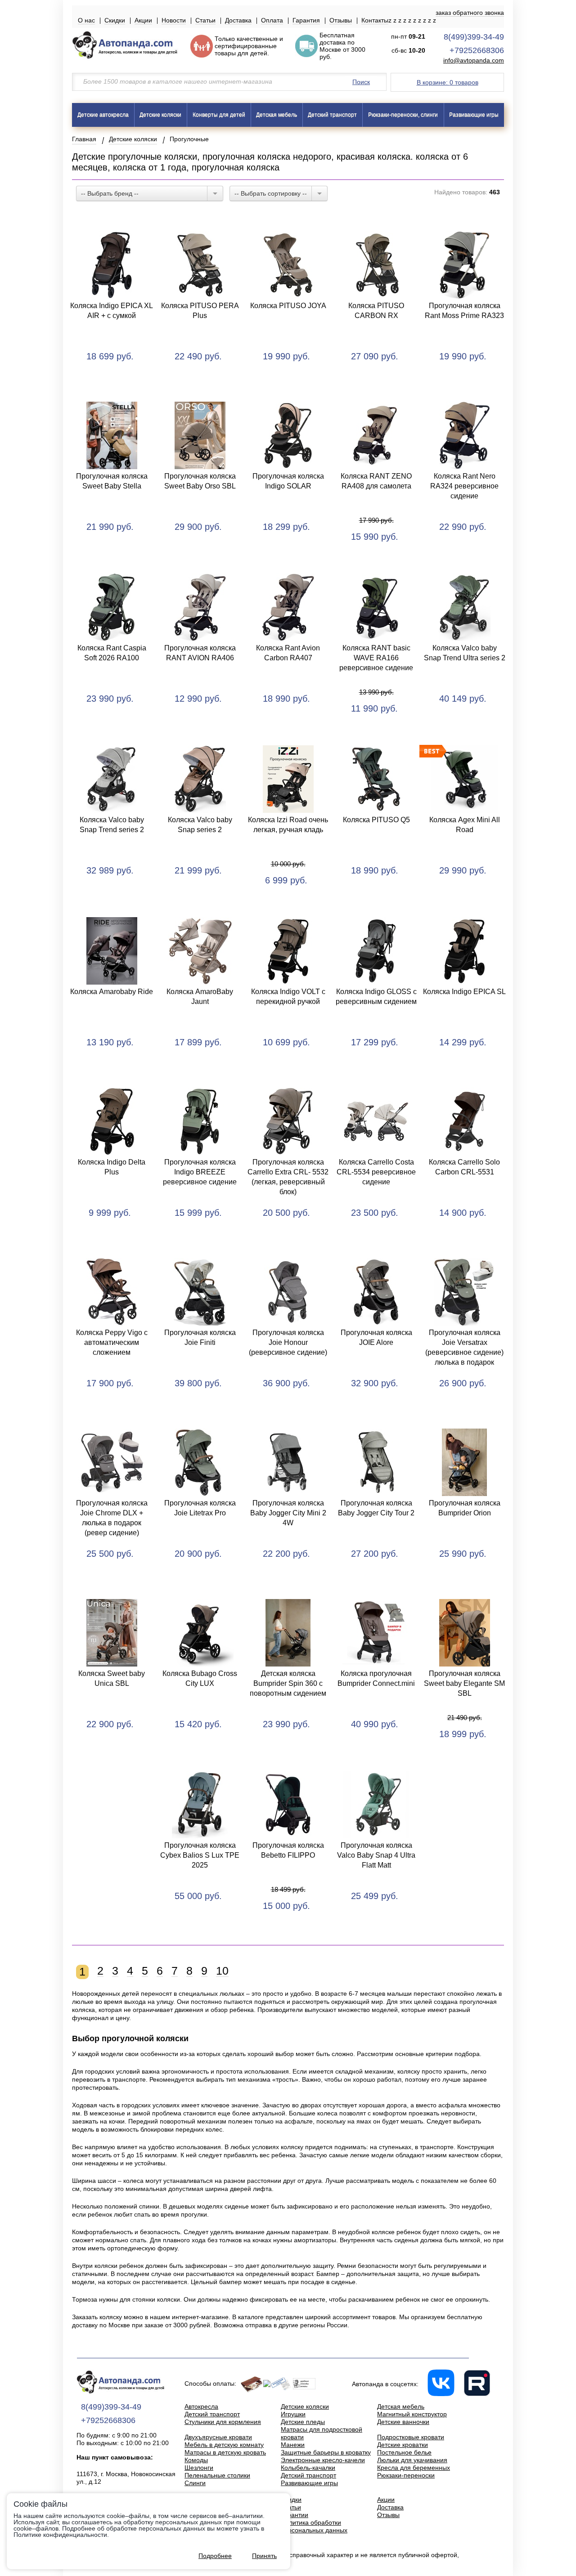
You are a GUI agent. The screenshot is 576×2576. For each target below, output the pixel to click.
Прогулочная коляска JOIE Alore (376, 1337)
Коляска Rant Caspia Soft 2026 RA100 (112, 653)
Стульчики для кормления (223, 2422)
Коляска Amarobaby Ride (112, 992)
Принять (264, 2556)
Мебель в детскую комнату (224, 2445)
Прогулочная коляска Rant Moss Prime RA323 (464, 311)
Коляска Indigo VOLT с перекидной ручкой (288, 997)
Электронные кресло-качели (323, 2460)
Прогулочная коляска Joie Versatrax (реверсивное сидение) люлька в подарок (464, 1347)
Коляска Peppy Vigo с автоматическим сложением (112, 1342)
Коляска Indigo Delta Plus (112, 1167)
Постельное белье (404, 2452)
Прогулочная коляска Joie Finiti (200, 1337)
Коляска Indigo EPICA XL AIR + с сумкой (112, 311)
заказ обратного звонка (470, 13)
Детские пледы (303, 2422)
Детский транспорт (332, 115)
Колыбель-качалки (308, 2468)
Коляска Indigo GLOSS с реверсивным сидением (376, 997)
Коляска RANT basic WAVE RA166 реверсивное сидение (376, 658)
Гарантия (306, 20)
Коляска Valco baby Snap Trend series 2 (112, 825)
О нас (86, 20)
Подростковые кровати (411, 2437)
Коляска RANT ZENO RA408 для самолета (376, 481)
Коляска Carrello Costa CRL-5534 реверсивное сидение (376, 1172)
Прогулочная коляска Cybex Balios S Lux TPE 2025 (200, 1855)
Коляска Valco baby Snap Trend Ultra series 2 (465, 653)
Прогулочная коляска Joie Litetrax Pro (200, 1508)
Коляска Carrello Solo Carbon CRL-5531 (464, 1167)
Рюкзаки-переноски (406, 2475)
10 (222, 1971)
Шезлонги (199, 2468)
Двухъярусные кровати (218, 2437)
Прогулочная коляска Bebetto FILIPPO (288, 1850)
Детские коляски (160, 115)
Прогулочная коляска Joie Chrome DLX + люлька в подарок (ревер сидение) (112, 1518)
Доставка (238, 20)
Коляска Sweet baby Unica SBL (112, 1678)
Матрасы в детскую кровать (225, 2452)
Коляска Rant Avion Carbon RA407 (288, 653)
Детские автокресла (103, 115)
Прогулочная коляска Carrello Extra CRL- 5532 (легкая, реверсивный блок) (288, 1177)
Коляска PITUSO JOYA (288, 306)
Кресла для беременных (414, 2468)
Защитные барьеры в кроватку (326, 2452)
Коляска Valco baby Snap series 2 (200, 825)
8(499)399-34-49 (474, 37)
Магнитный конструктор (412, 2414)
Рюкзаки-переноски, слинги (403, 115)
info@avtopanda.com (474, 60)
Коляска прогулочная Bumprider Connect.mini (376, 1678)
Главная (84, 139)
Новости (174, 20)
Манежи (293, 2445)
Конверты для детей (219, 115)
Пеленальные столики (217, 2475)
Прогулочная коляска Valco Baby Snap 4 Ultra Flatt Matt (376, 1855)
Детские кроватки (403, 2445)
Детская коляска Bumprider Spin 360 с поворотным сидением (288, 1683)
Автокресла (201, 2406)
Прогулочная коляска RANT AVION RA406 (200, 653)
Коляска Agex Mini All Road (465, 825)
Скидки (115, 20)
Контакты (375, 20)
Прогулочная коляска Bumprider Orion (465, 1508)
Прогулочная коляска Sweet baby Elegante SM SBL (464, 1683)
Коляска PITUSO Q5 (376, 820)
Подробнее (215, 2556)
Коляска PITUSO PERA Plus (200, 311)
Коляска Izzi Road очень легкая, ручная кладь (288, 825)
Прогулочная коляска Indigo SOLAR (288, 481)
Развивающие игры (474, 115)
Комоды (196, 2460)
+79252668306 (477, 50)
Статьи (205, 20)
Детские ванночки (403, 2422)
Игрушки (293, 2414)
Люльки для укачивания (412, 2460)
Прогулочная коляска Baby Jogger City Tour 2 (376, 1508)
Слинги (195, 2483)
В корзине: (448, 82)
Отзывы (341, 20)
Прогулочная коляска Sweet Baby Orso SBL (200, 481)
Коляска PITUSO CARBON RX (376, 311)
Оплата (272, 20)
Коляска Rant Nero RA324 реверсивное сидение (464, 486)
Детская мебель (277, 115)
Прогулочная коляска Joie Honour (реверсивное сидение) (288, 1342)
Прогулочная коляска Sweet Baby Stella (112, 481)
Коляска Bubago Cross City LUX (200, 1678)
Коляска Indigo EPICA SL (464, 992)
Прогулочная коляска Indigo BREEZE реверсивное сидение (200, 1172)
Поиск (361, 82)
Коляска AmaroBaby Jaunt (200, 997)
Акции (143, 20)
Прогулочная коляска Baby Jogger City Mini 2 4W (288, 1513)
